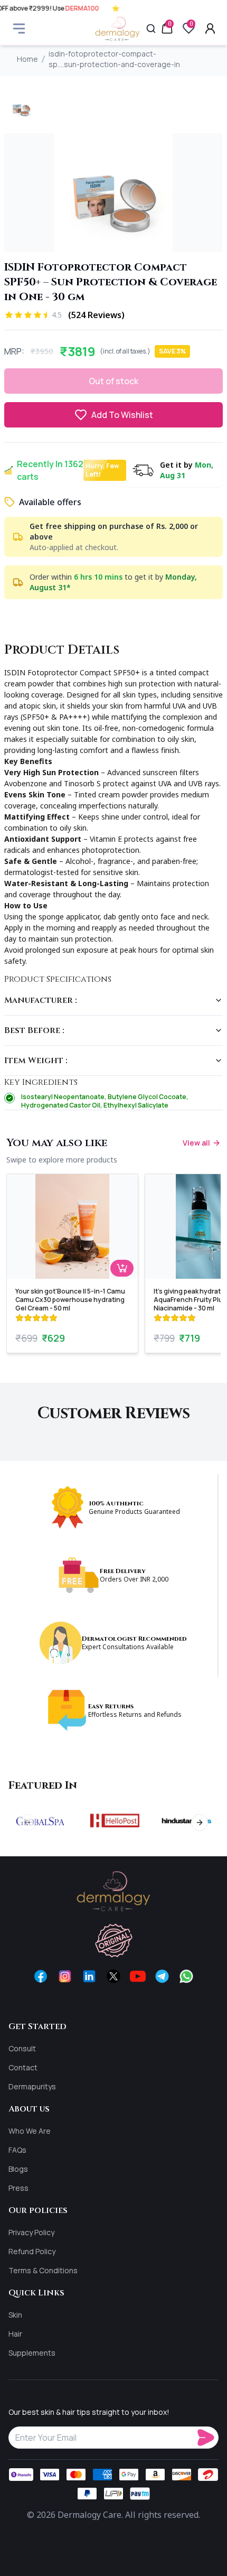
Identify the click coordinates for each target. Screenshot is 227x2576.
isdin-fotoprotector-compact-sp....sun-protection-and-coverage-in (114, 59)
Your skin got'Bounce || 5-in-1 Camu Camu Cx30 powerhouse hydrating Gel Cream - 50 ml (70, 1300)
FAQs (17, 2150)
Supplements (32, 2353)
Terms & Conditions (43, 2270)
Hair (15, 2334)
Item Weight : (36, 1061)
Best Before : (34, 1030)
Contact (23, 2067)
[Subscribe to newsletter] (208, 2438)
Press (18, 2188)
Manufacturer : (41, 1000)
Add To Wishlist (122, 415)
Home (27, 59)
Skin (15, 2315)
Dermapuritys (32, 2086)
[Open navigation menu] (19, 29)
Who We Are (30, 2131)
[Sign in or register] (210, 29)
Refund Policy (32, 2251)
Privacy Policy (31, 2232)
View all (196, 1143)
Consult (22, 2048)
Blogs (18, 2169)
